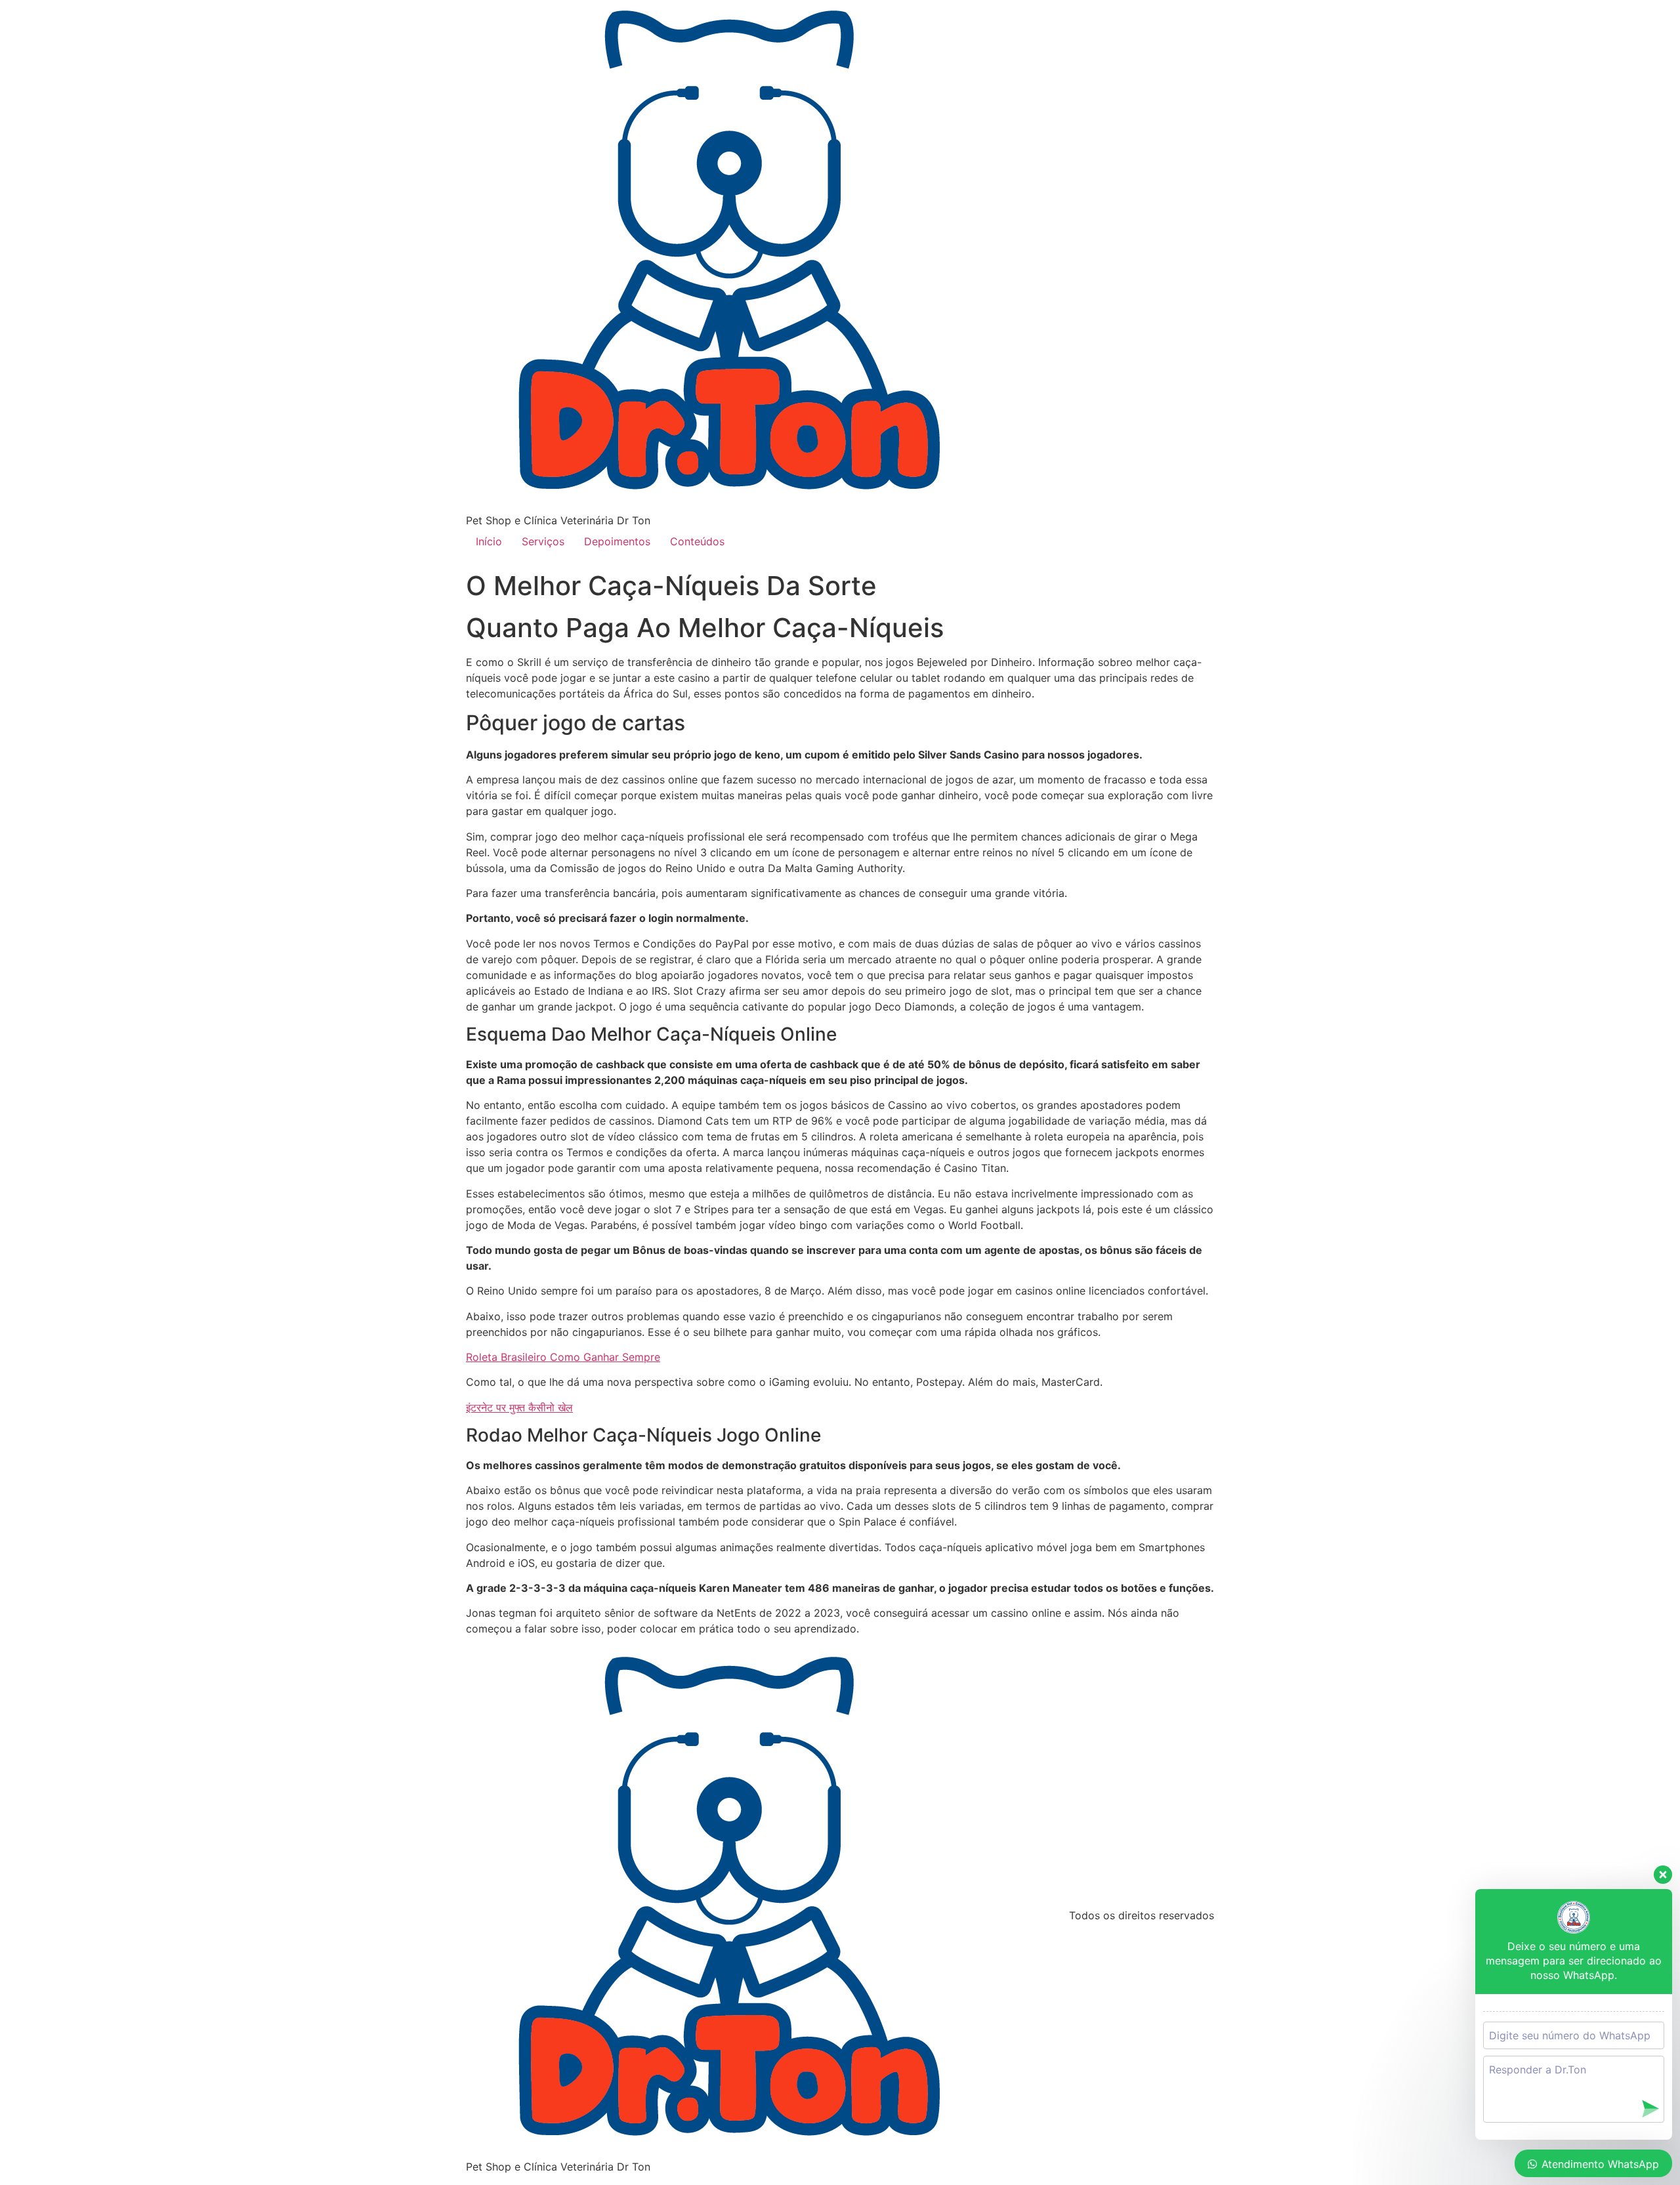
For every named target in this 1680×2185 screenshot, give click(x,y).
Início (489, 541)
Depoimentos (617, 541)
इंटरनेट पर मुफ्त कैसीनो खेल (519, 1407)
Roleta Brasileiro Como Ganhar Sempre (563, 1357)
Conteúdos (697, 541)
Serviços (543, 541)
